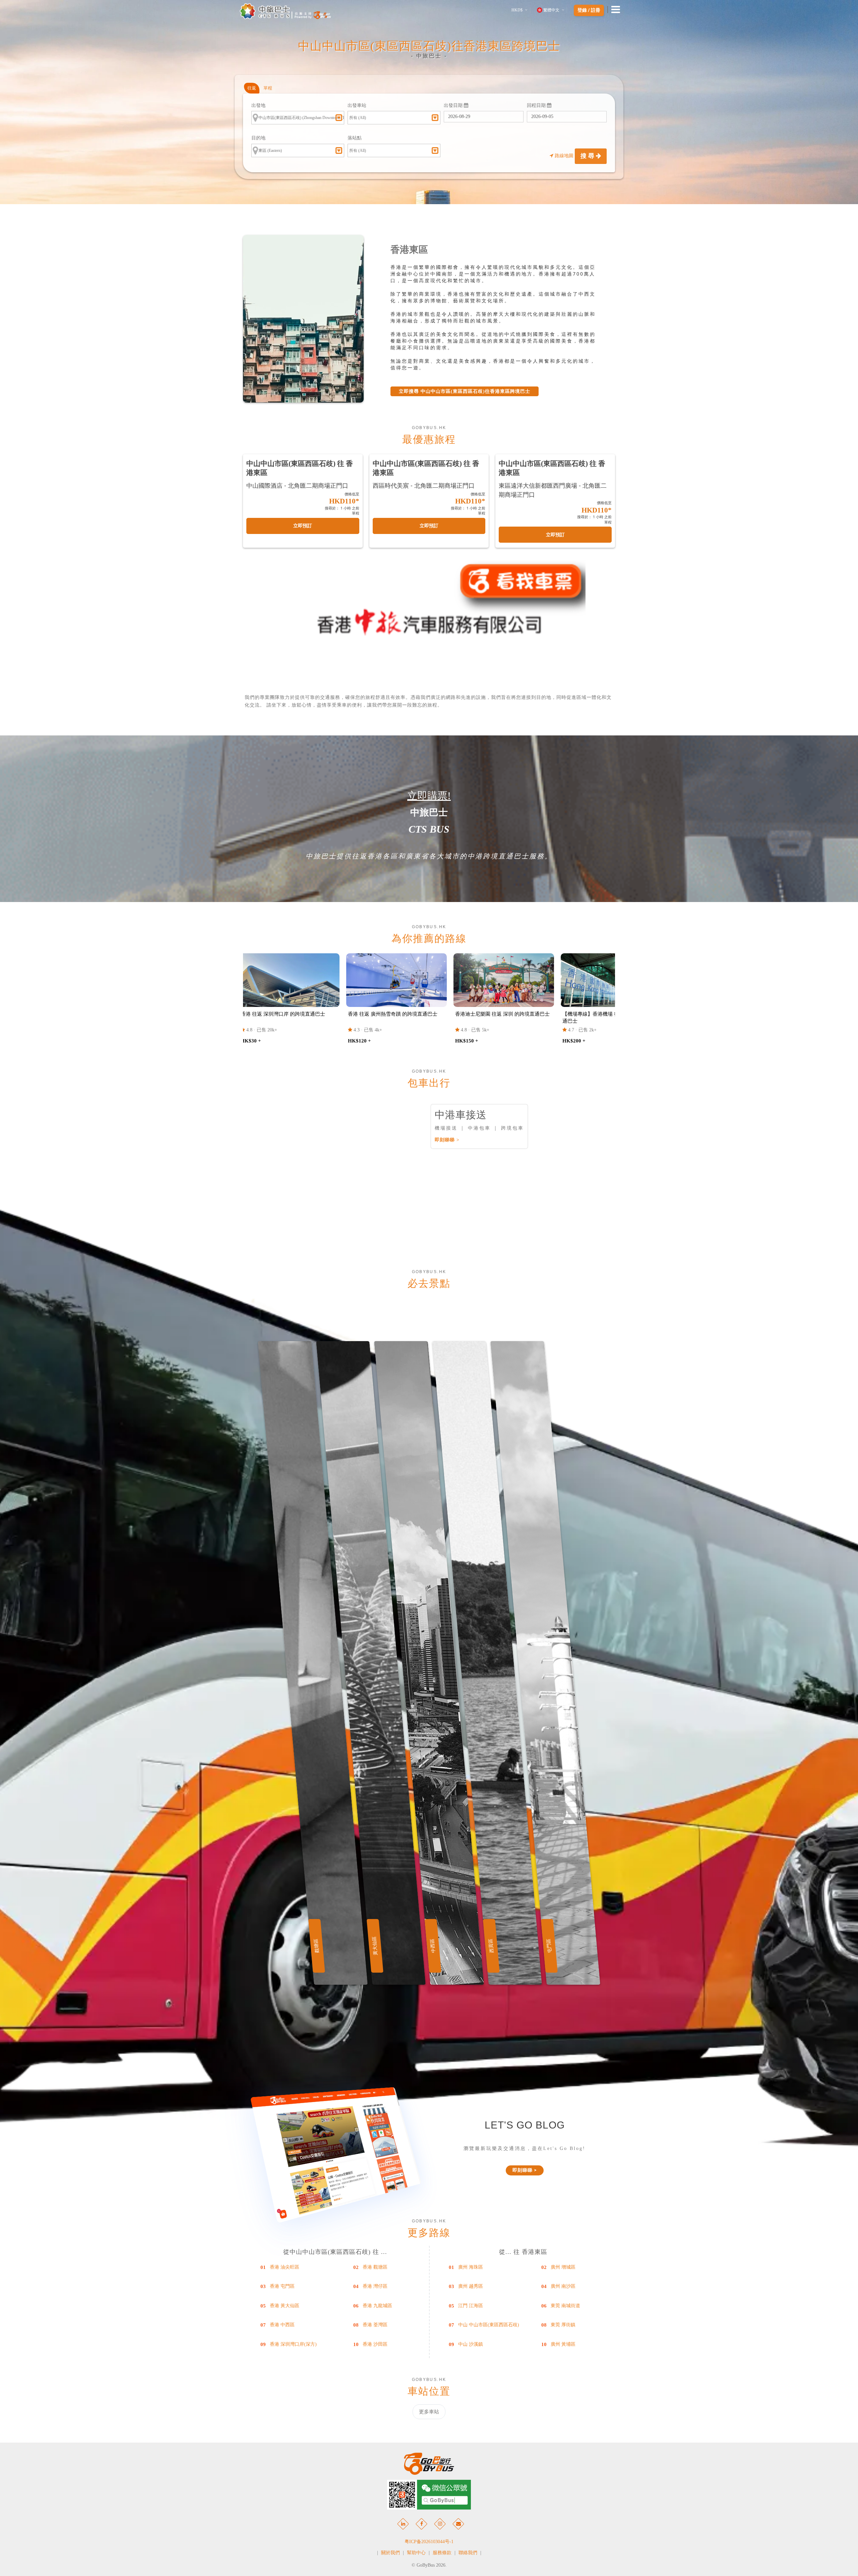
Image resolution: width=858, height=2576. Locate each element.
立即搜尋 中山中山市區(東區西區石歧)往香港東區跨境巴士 (465, 391)
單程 (268, 88)
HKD (517, 10)
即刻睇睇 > (447, 1140)
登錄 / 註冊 (589, 10)
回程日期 (537, 105)
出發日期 (454, 105)
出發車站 (357, 105)
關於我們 (390, 2553)
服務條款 (442, 2553)
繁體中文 (551, 10)
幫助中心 (416, 2553)
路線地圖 (564, 156)
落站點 (355, 138)
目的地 (258, 138)
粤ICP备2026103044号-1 (429, 2542)
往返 (252, 88)
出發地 (258, 105)
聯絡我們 (468, 2553)
